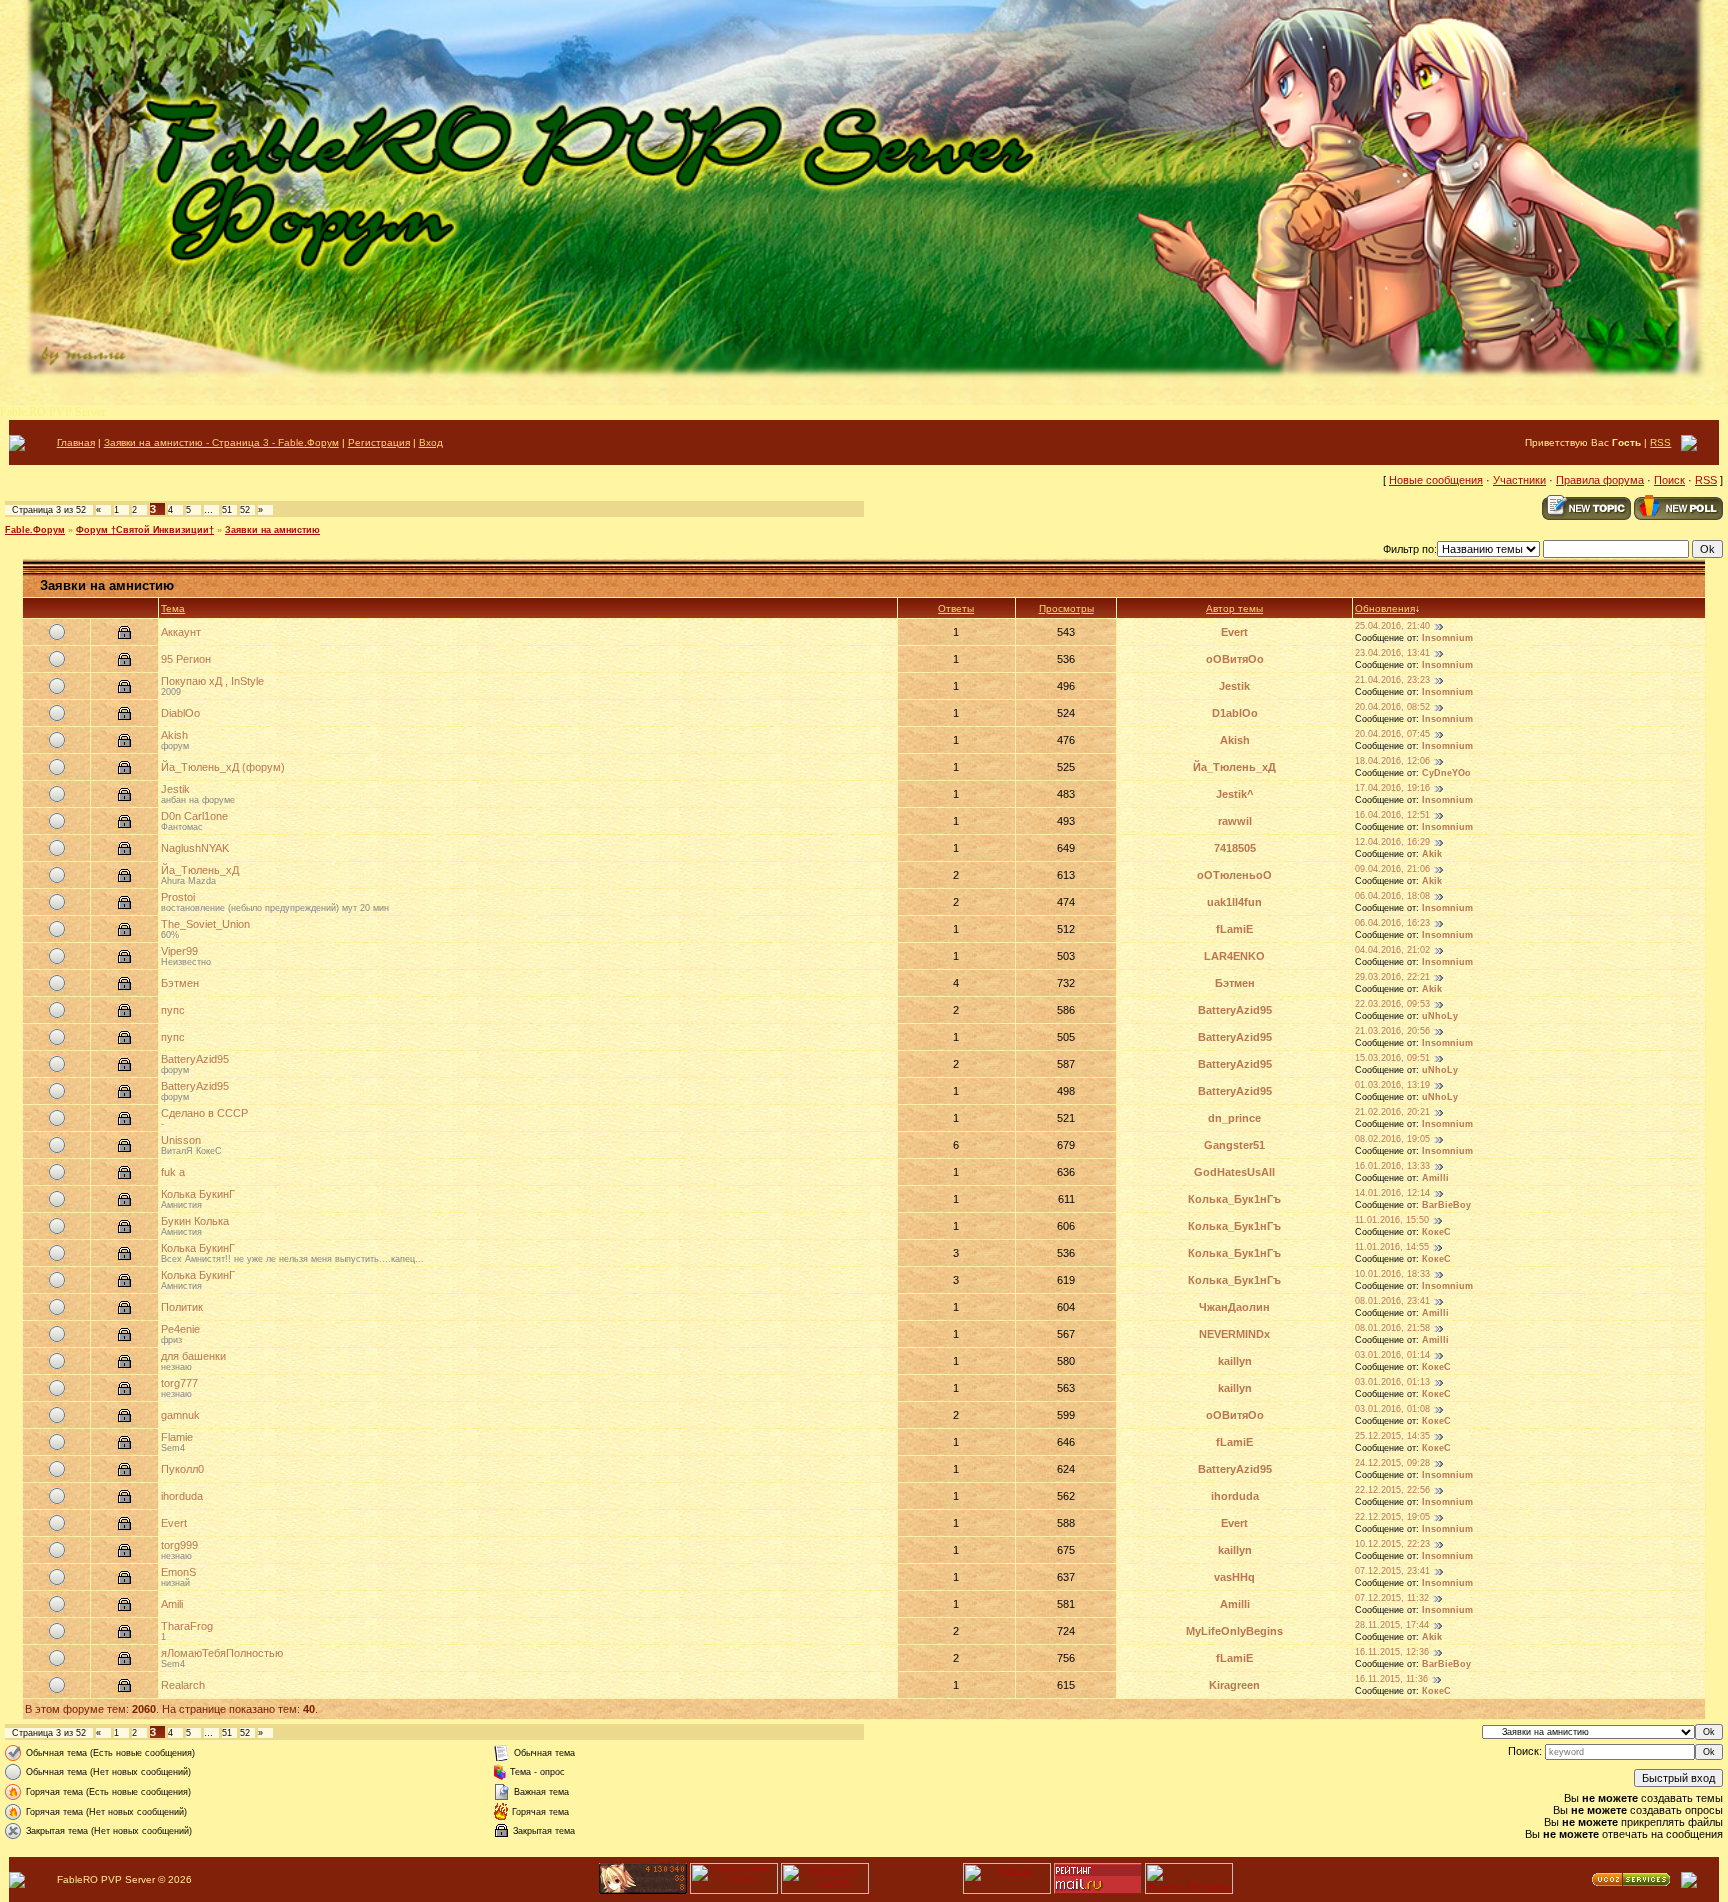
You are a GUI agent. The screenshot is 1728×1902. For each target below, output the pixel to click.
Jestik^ (1234, 794)
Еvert (1234, 632)
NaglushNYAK (195, 848)
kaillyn (1235, 1361)
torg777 (179, 1383)
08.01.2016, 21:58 (1392, 1328)
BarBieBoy (1446, 1205)
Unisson (181, 1140)
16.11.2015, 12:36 (1392, 1652)
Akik (1432, 854)
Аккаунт (181, 632)
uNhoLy (1440, 1016)
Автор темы (1234, 608)
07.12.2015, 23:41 (1392, 1571)
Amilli (1435, 1178)
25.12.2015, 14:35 (1392, 1436)
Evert (174, 1523)
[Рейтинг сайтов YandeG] (734, 1891)
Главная (76, 442)
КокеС (1436, 1232)
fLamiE (1234, 929)
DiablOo (180, 713)
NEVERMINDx (1234, 1334)
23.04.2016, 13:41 (1392, 653)
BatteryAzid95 (1235, 1010)
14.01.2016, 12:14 (1392, 1193)
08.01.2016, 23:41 (1392, 1301)
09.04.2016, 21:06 (1392, 869)
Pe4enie (180, 1329)
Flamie (177, 1437)
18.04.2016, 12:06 (1392, 761)
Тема (173, 608)
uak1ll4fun (1234, 902)
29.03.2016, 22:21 (1392, 977)
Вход (431, 442)
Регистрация (379, 442)
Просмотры (1066, 608)
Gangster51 (1234, 1145)
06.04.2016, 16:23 (1392, 923)
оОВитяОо (1235, 659)
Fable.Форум (35, 530)
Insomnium (1447, 638)
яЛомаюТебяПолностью (222, 1653)
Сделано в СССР (204, 1113)
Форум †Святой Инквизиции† (145, 530)
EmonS (178, 1572)
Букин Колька (195, 1221)
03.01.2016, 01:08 (1392, 1409)
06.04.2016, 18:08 (1392, 896)
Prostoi (178, 897)
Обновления (1385, 608)
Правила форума (1600, 480)
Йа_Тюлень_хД (1234, 767)
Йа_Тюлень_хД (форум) (223, 767)
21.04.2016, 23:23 (1392, 680)
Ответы (956, 608)
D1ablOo (1235, 713)
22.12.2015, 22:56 (1392, 1490)
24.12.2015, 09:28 (1392, 1463)
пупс (173, 1010)
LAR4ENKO (1234, 956)
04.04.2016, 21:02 (1392, 950)
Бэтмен (180, 983)
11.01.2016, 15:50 (1392, 1220)
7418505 (1235, 848)
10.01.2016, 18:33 (1392, 1274)
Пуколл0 (182, 1469)
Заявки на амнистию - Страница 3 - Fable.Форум (221, 442)
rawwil (1235, 821)
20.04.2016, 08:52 (1392, 707)
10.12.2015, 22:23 (1392, 1544)
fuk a (173, 1172)
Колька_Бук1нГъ (1234, 1199)
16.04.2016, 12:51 (1392, 815)
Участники (1519, 480)
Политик (182, 1307)
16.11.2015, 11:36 (1391, 1679)
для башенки (193, 1356)
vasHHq (1234, 1577)
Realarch (183, 1685)
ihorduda (182, 1496)
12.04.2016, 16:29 (1392, 842)
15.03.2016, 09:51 (1392, 1058)
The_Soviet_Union (205, 924)
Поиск (1669, 480)
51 (227, 510)
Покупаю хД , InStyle (212, 681)
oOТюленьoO (1234, 875)
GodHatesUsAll (1234, 1172)
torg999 (179, 1545)
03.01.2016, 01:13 (1392, 1382)
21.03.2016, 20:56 (1392, 1031)
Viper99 (179, 951)
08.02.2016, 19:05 (1392, 1139)
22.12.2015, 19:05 (1392, 1517)
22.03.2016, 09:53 (1392, 1004)
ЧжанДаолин (1234, 1307)
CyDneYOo (1446, 773)
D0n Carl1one (194, 816)
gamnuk (180, 1415)
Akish (174, 735)
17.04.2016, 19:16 (1392, 788)
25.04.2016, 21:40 (1392, 626)
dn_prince (1234, 1118)
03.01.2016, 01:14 (1392, 1355)
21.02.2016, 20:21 (1392, 1112)
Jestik (1234, 686)
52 (245, 510)
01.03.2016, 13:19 (1392, 1085)
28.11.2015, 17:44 (1392, 1625)
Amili (172, 1604)
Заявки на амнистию (272, 530)
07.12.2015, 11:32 (1392, 1598)
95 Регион (186, 659)
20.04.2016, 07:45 (1392, 734)
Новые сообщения (1436, 480)
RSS (1660, 442)
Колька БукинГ (198, 1194)
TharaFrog (187, 1626)
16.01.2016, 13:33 (1392, 1166)
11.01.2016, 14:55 (1392, 1247)
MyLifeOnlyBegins (1234, 1631)
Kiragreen (1234, 1685)
